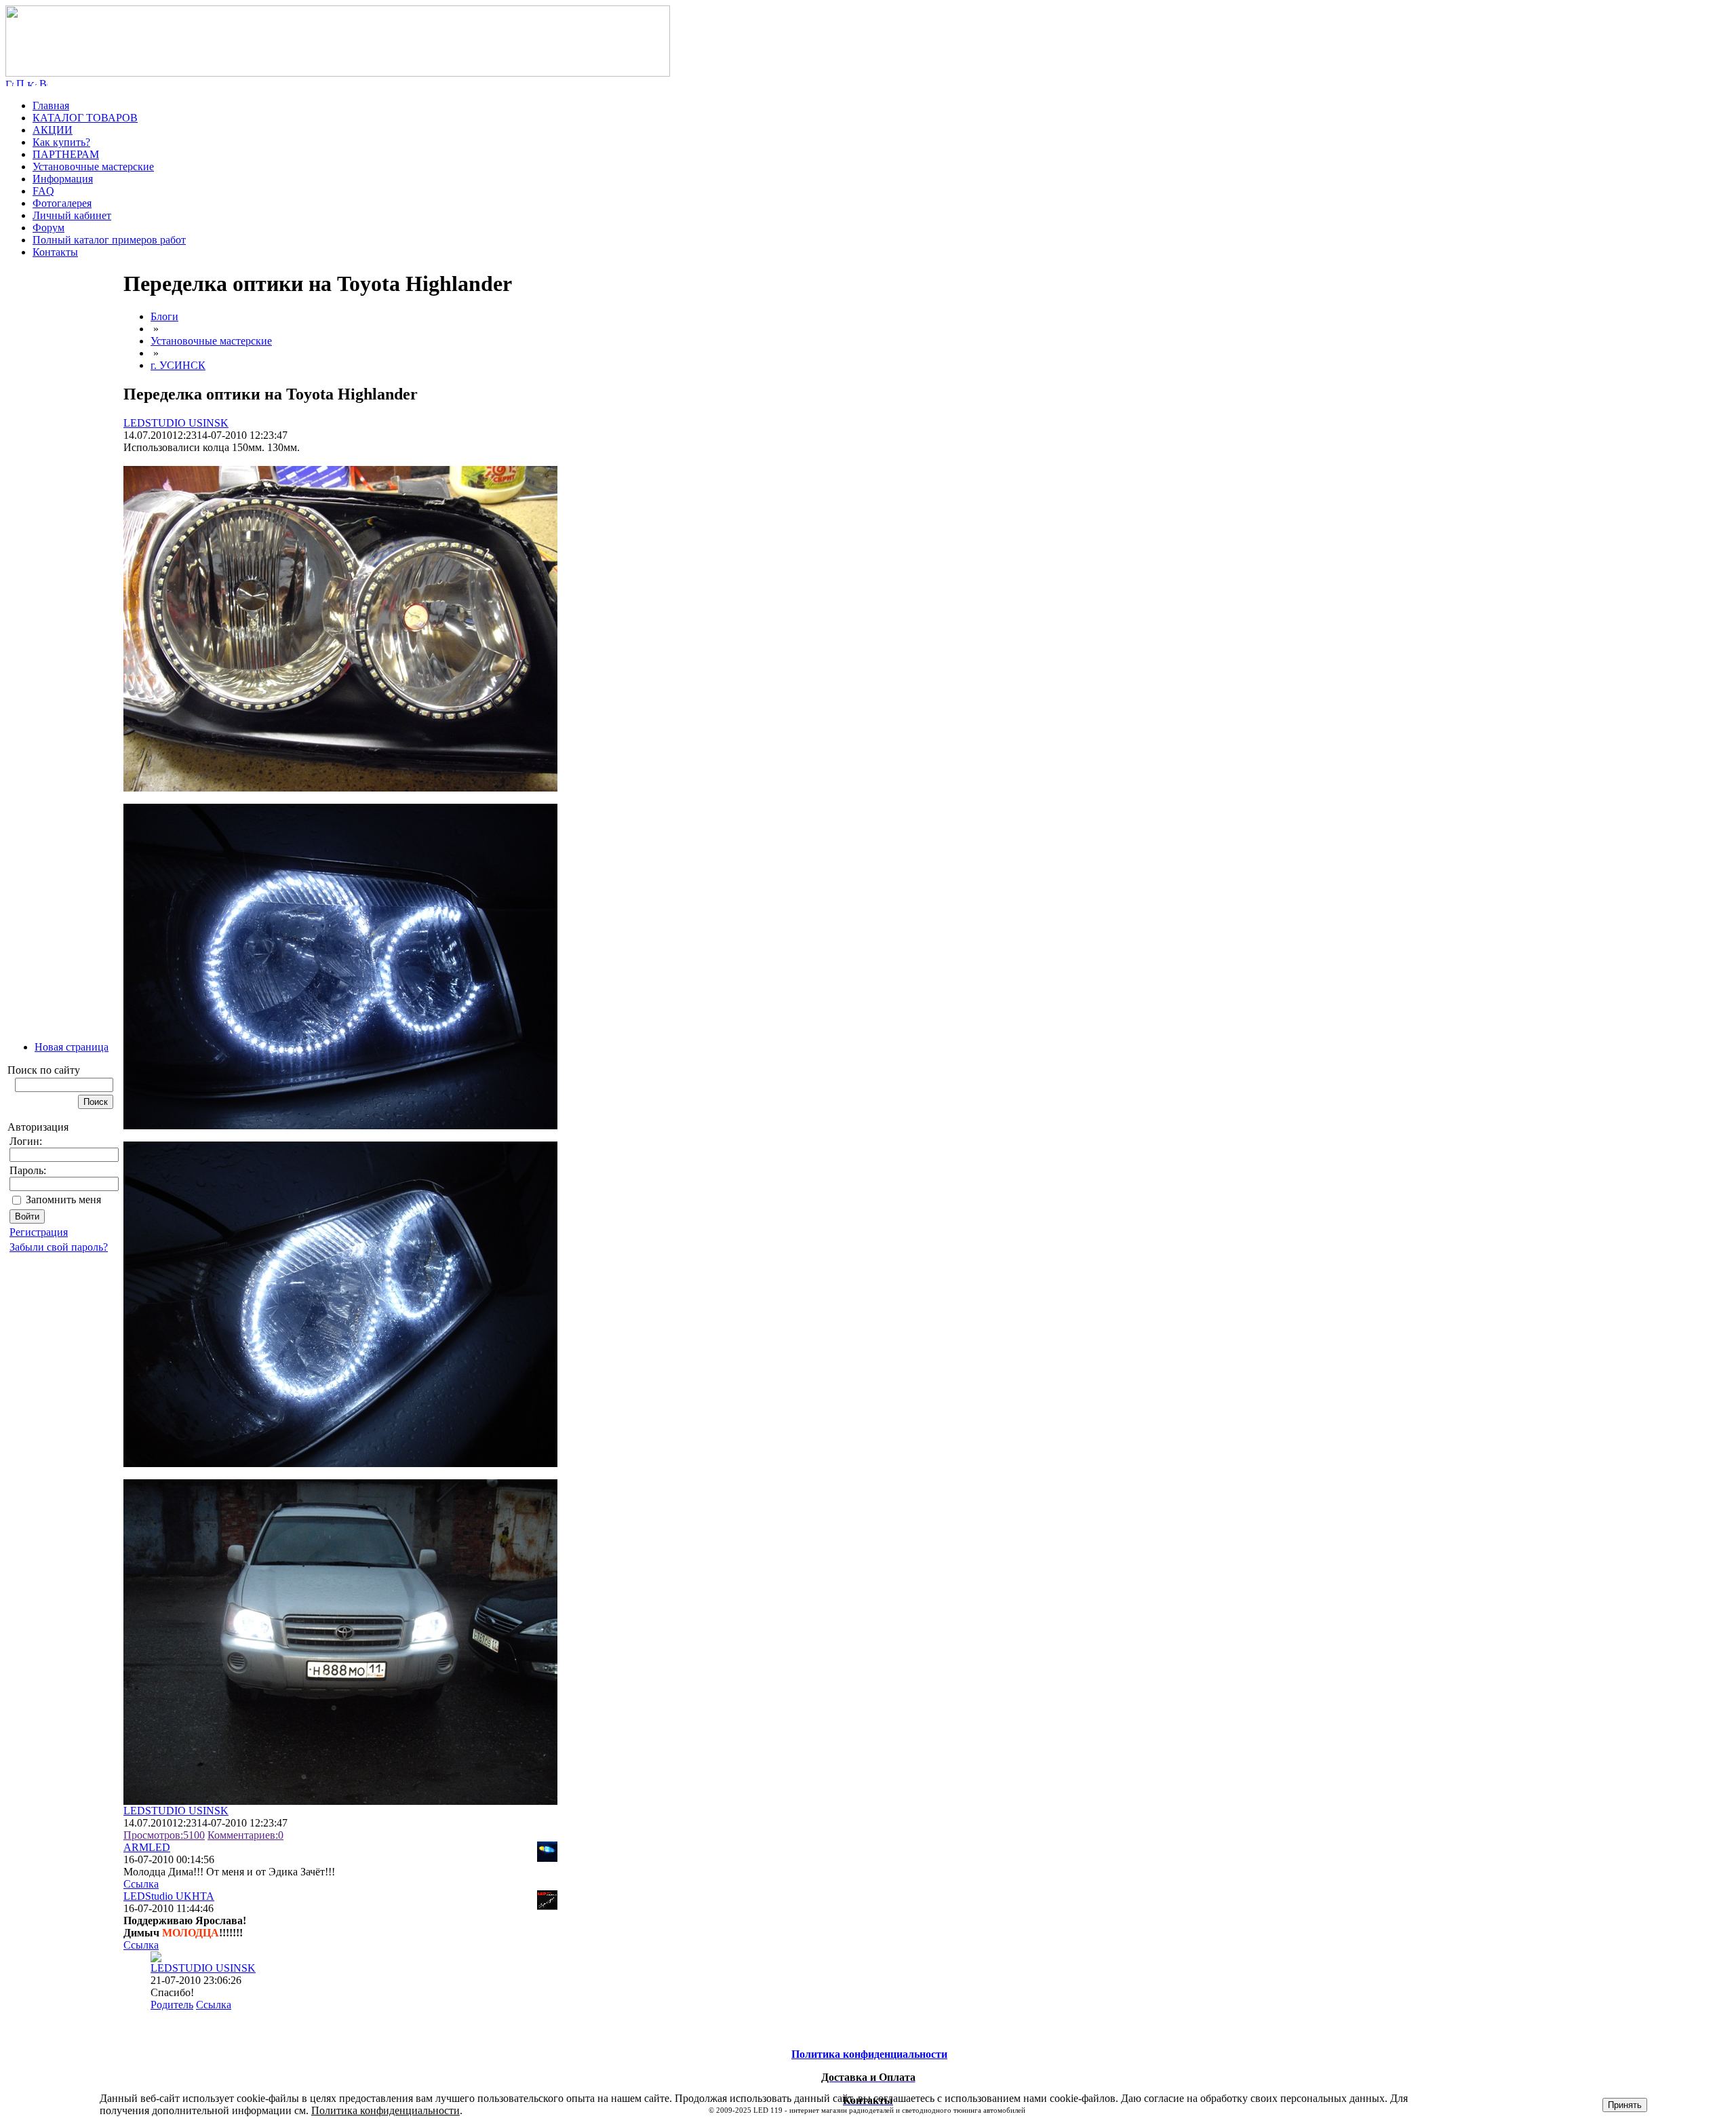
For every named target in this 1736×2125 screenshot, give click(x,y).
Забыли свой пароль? (59, 1247)
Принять (1625, 2105)
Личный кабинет (72, 215)
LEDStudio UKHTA (169, 1896)
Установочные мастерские (93, 167)
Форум (48, 228)
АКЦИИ (53, 130)
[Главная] (338, 73)
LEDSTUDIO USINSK (176, 423)
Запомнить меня (63, 1200)
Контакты (55, 252)
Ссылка (141, 1884)
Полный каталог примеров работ (109, 240)
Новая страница (72, 1047)
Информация (63, 179)
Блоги (164, 316)
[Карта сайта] (32, 82)
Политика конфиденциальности (386, 2110)
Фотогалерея (62, 203)
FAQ (43, 191)
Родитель (172, 2005)
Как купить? (61, 142)
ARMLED (147, 1847)
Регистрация (39, 1232)
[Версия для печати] (43, 82)
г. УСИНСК (178, 365)
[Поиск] (20, 82)
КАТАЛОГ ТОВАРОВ (85, 118)
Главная (51, 105)
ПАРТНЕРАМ (66, 154)
